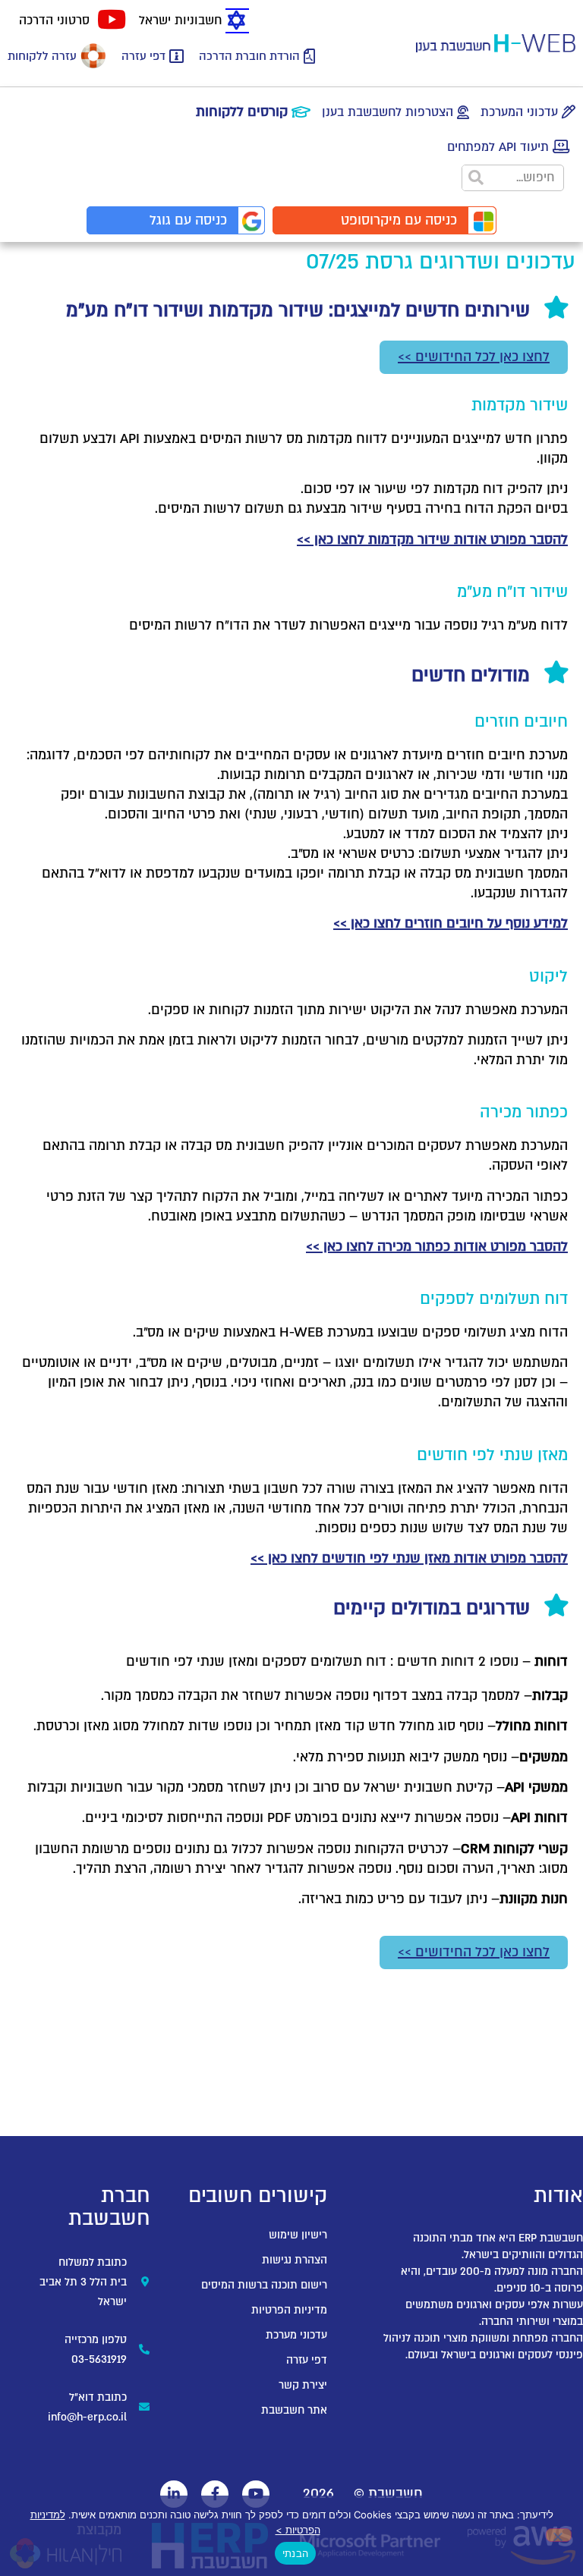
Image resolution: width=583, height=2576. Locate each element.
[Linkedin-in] (174, 2494)
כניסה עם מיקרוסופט (399, 220)
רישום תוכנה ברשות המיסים (264, 2285)
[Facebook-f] (215, 2494)
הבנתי (295, 2553)
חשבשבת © (388, 2494)
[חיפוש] (476, 178)
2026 (318, 2494)
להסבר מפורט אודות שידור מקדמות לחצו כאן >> (432, 540)
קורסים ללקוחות (242, 112)
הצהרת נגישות (295, 2260)
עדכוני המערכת (519, 112)
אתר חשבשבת (294, 2410)
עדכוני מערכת (296, 2335)
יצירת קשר (303, 2385)
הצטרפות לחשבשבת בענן (388, 112)
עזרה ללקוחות (42, 56)
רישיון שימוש (298, 2235)
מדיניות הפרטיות (289, 2310)
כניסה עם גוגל (188, 220)
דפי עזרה (143, 56)
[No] (559, 2535)
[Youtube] (256, 2494)
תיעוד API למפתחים (498, 147)
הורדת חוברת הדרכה (249, 56)
